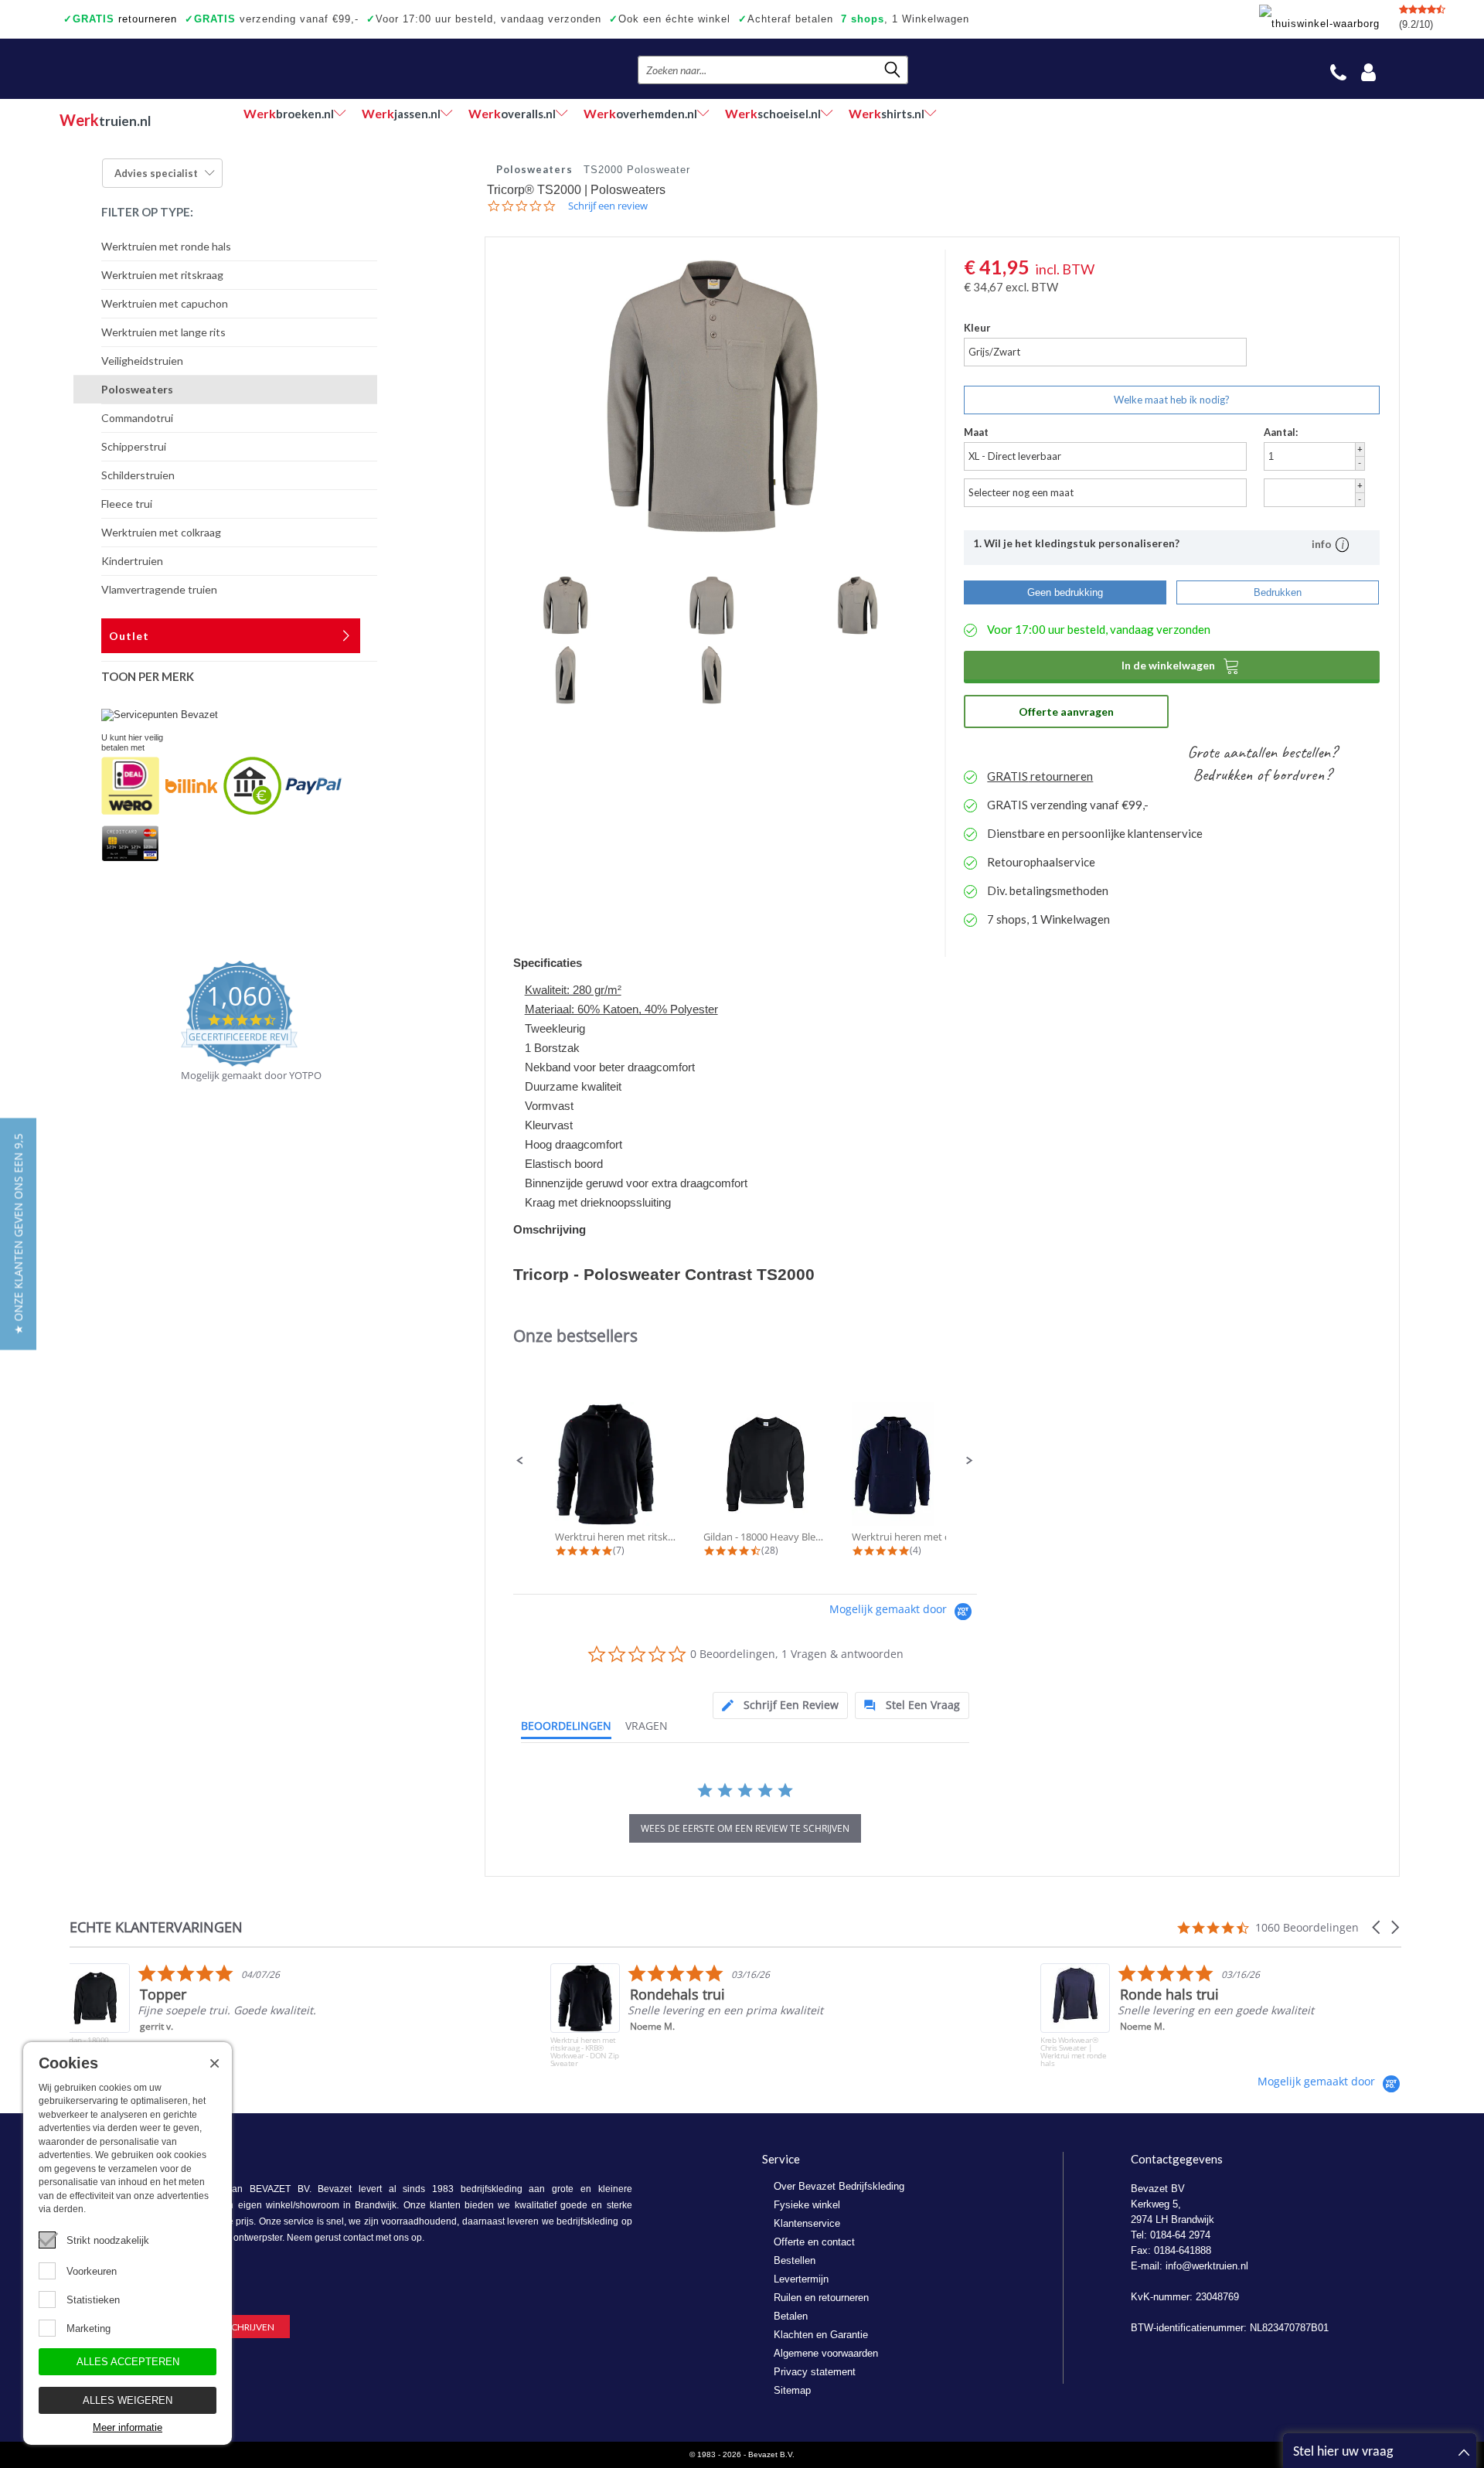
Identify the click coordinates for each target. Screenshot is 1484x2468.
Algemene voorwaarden (826, 2353)
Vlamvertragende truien (159, 589)
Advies (156, 173)
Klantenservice (807, 2223)
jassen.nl (401, 113)
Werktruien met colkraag (161, 532)
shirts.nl (887, 113)
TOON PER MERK (148, 676)
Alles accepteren (128, 2362)
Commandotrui (137, 418)
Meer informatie (128, 2427)
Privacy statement (815, 2372)
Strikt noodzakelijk (108, 2240)
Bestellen (795, 2260)
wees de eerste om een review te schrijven (745, 1828)
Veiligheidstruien (142, 361)
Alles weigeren (128, 2400)
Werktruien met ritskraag (162, 275)
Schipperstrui (134, 446)
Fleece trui (127, 504)
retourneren (120, 19)
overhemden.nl (640, 113)
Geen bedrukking (1065, 592)
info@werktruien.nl (1207, 2266)
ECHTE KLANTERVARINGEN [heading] (156, 1927)
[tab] (780, 1705)
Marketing (88, 2328)
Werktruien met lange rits (163, 332)
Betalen (791, 2316)
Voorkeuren (92, 2271)
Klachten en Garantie (821, 2335)
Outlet (129, 636)
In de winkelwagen (1181, 666)
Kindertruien (132, 561)
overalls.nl (512, 113)
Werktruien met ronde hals (166, 246)
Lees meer (1154, 2050)
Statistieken (93, 2300)
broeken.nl (289, 113)
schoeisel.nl (773, 113)
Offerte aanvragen (1066, 711)
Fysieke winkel (807, 2205)
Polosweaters (137, 389)
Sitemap (792, 2390)
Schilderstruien (138, 475)
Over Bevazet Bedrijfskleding (839, 2186)
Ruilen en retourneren (821, 2298)
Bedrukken (1278, 592)
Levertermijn (801, 2279)
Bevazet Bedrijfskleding (154, 69)
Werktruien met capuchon (165, 303)
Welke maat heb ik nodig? (1172, 400)
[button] (520, 1461)
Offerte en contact (814, 2242)
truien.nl (105, 120)
